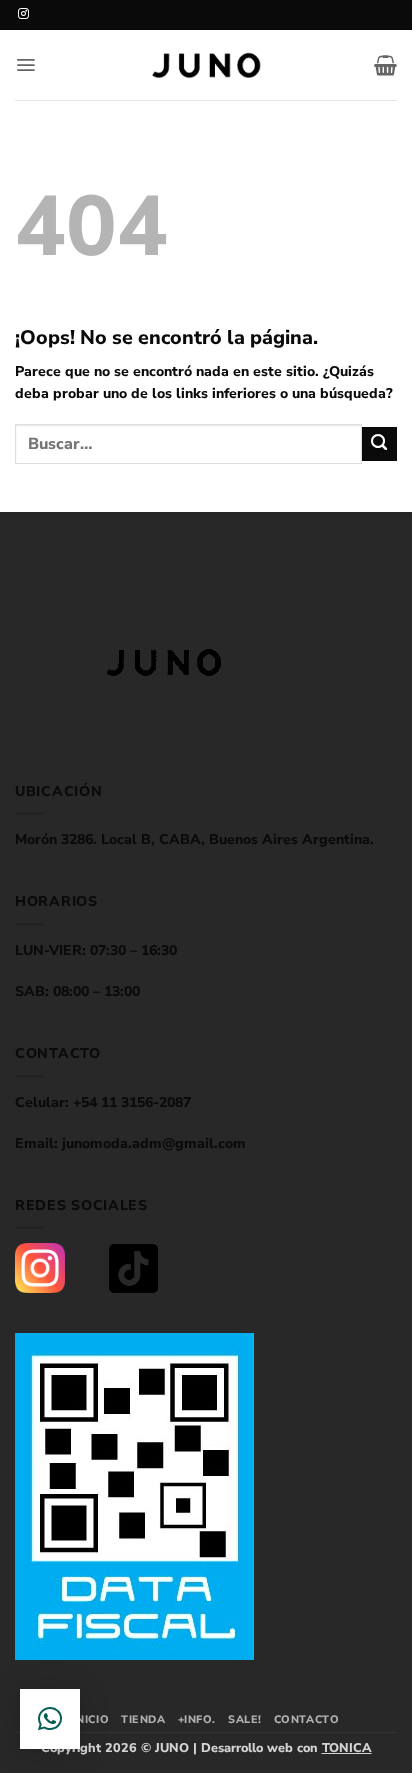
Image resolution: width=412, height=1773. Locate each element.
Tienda (143, 1719)
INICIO (91, 1719)
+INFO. (197, 1719)
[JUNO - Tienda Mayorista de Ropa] (206, 65)
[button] (25, 65)
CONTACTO (306, 1719)
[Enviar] (379, 444)
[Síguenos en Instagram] (23, 14)
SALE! (245, 1719)
